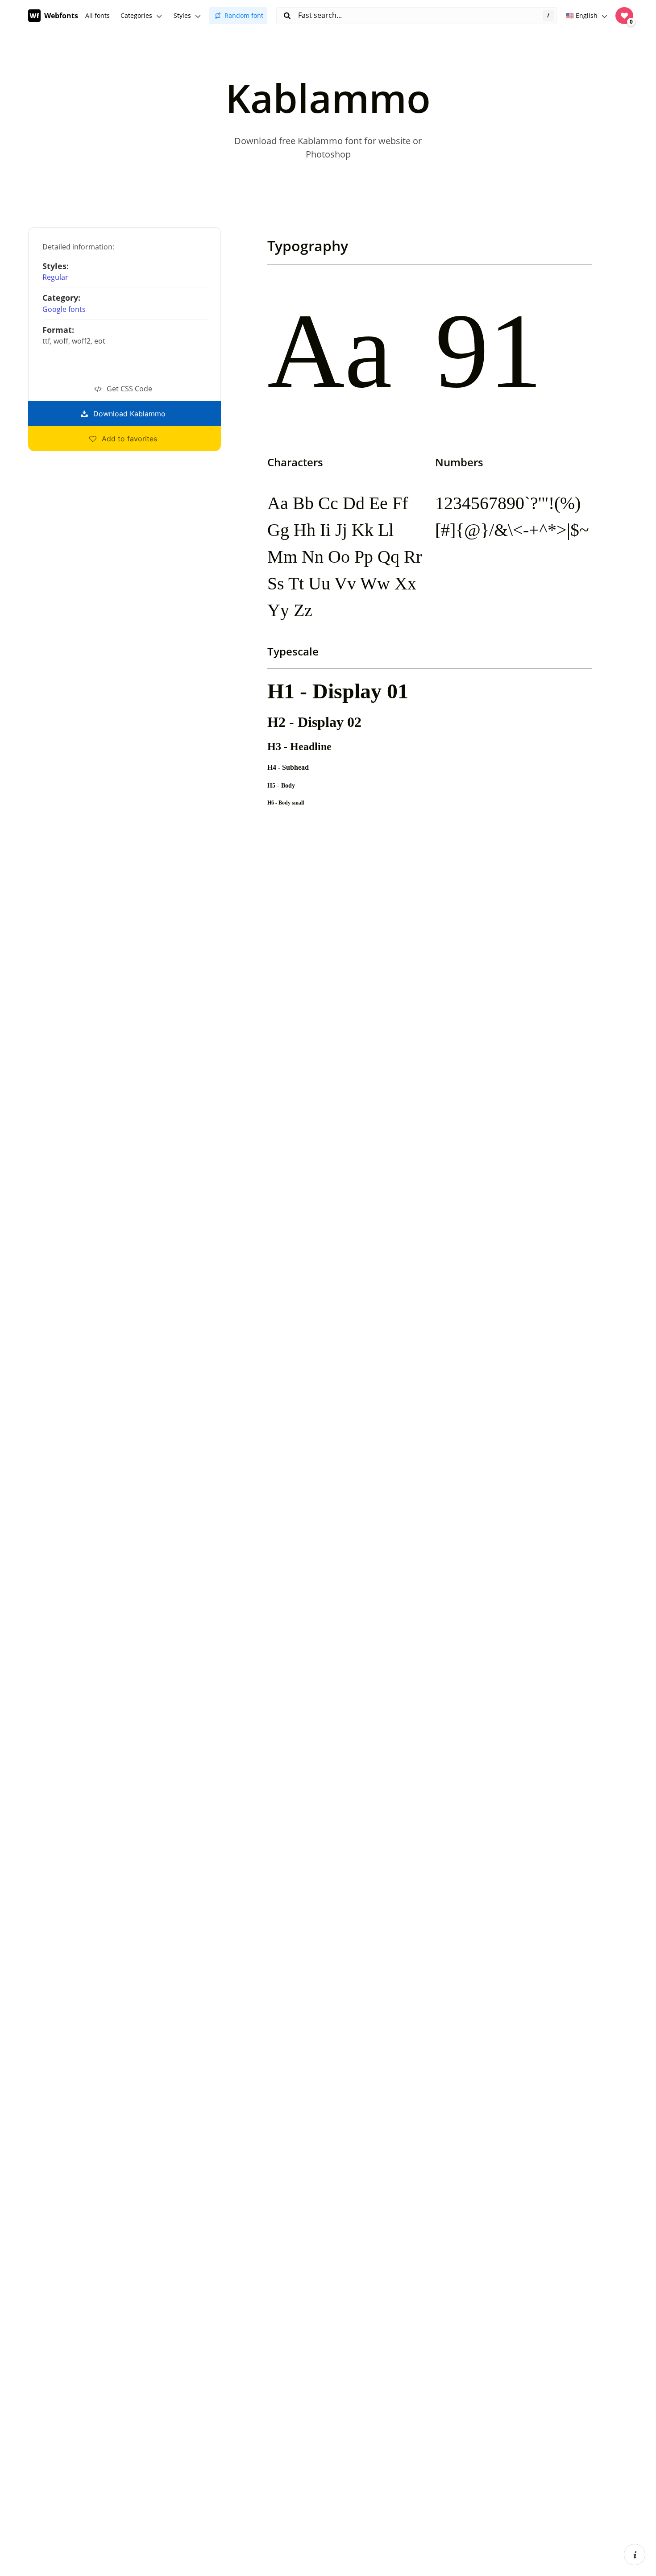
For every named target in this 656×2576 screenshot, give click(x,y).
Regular (55, 277)
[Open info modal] (635, 2555)
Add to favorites (129, 439)
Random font (244, 15)
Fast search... (319, 15)
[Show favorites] (624, 16)
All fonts (98, 15)
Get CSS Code (129, 389)
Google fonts (64, 309)
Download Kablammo (129, 414)
